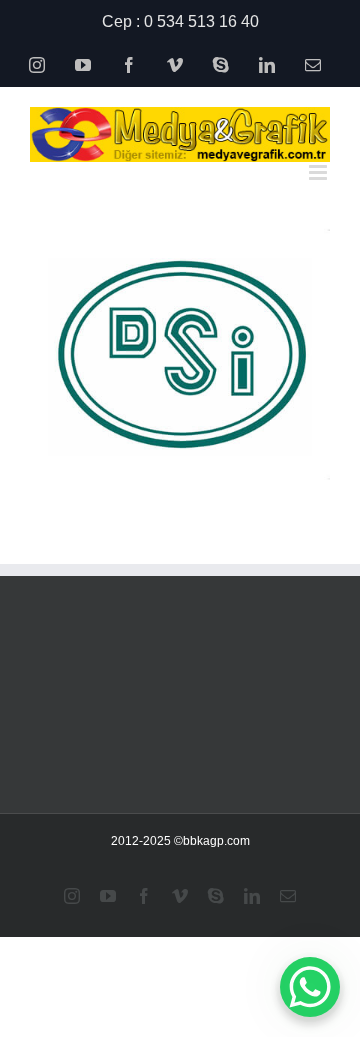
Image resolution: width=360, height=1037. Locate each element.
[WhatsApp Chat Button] (310, 987)
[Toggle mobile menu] (319, 172)
